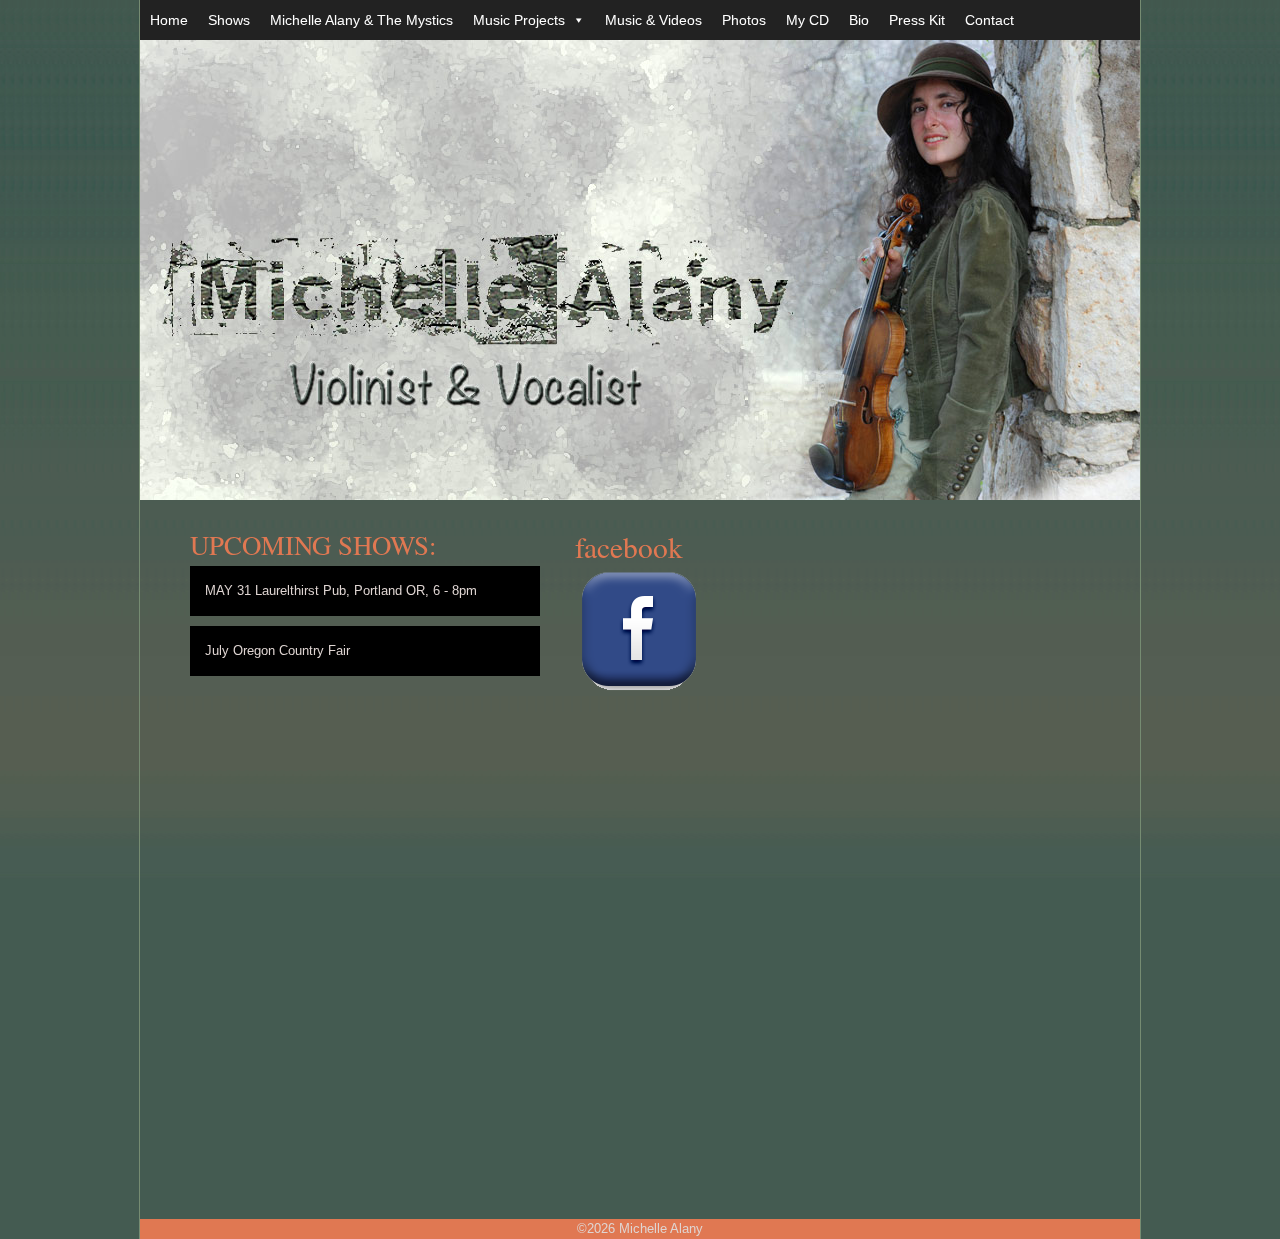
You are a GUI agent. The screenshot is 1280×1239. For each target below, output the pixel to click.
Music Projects (519, 20)
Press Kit (917, 20)
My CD (807, 20)
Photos (744, 20)
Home (169, 20)
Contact (989, 20)
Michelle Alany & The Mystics (361, 20)
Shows (229, 20)
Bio (859, 20)
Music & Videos (653, 20)
